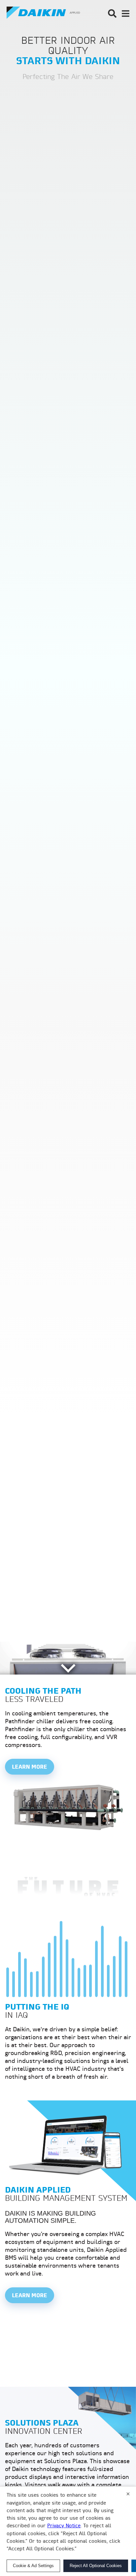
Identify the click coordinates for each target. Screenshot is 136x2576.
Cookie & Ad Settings (33, 2566)
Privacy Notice (64, 2526)
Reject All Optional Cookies (96, 2566)
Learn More (30, 1767)
